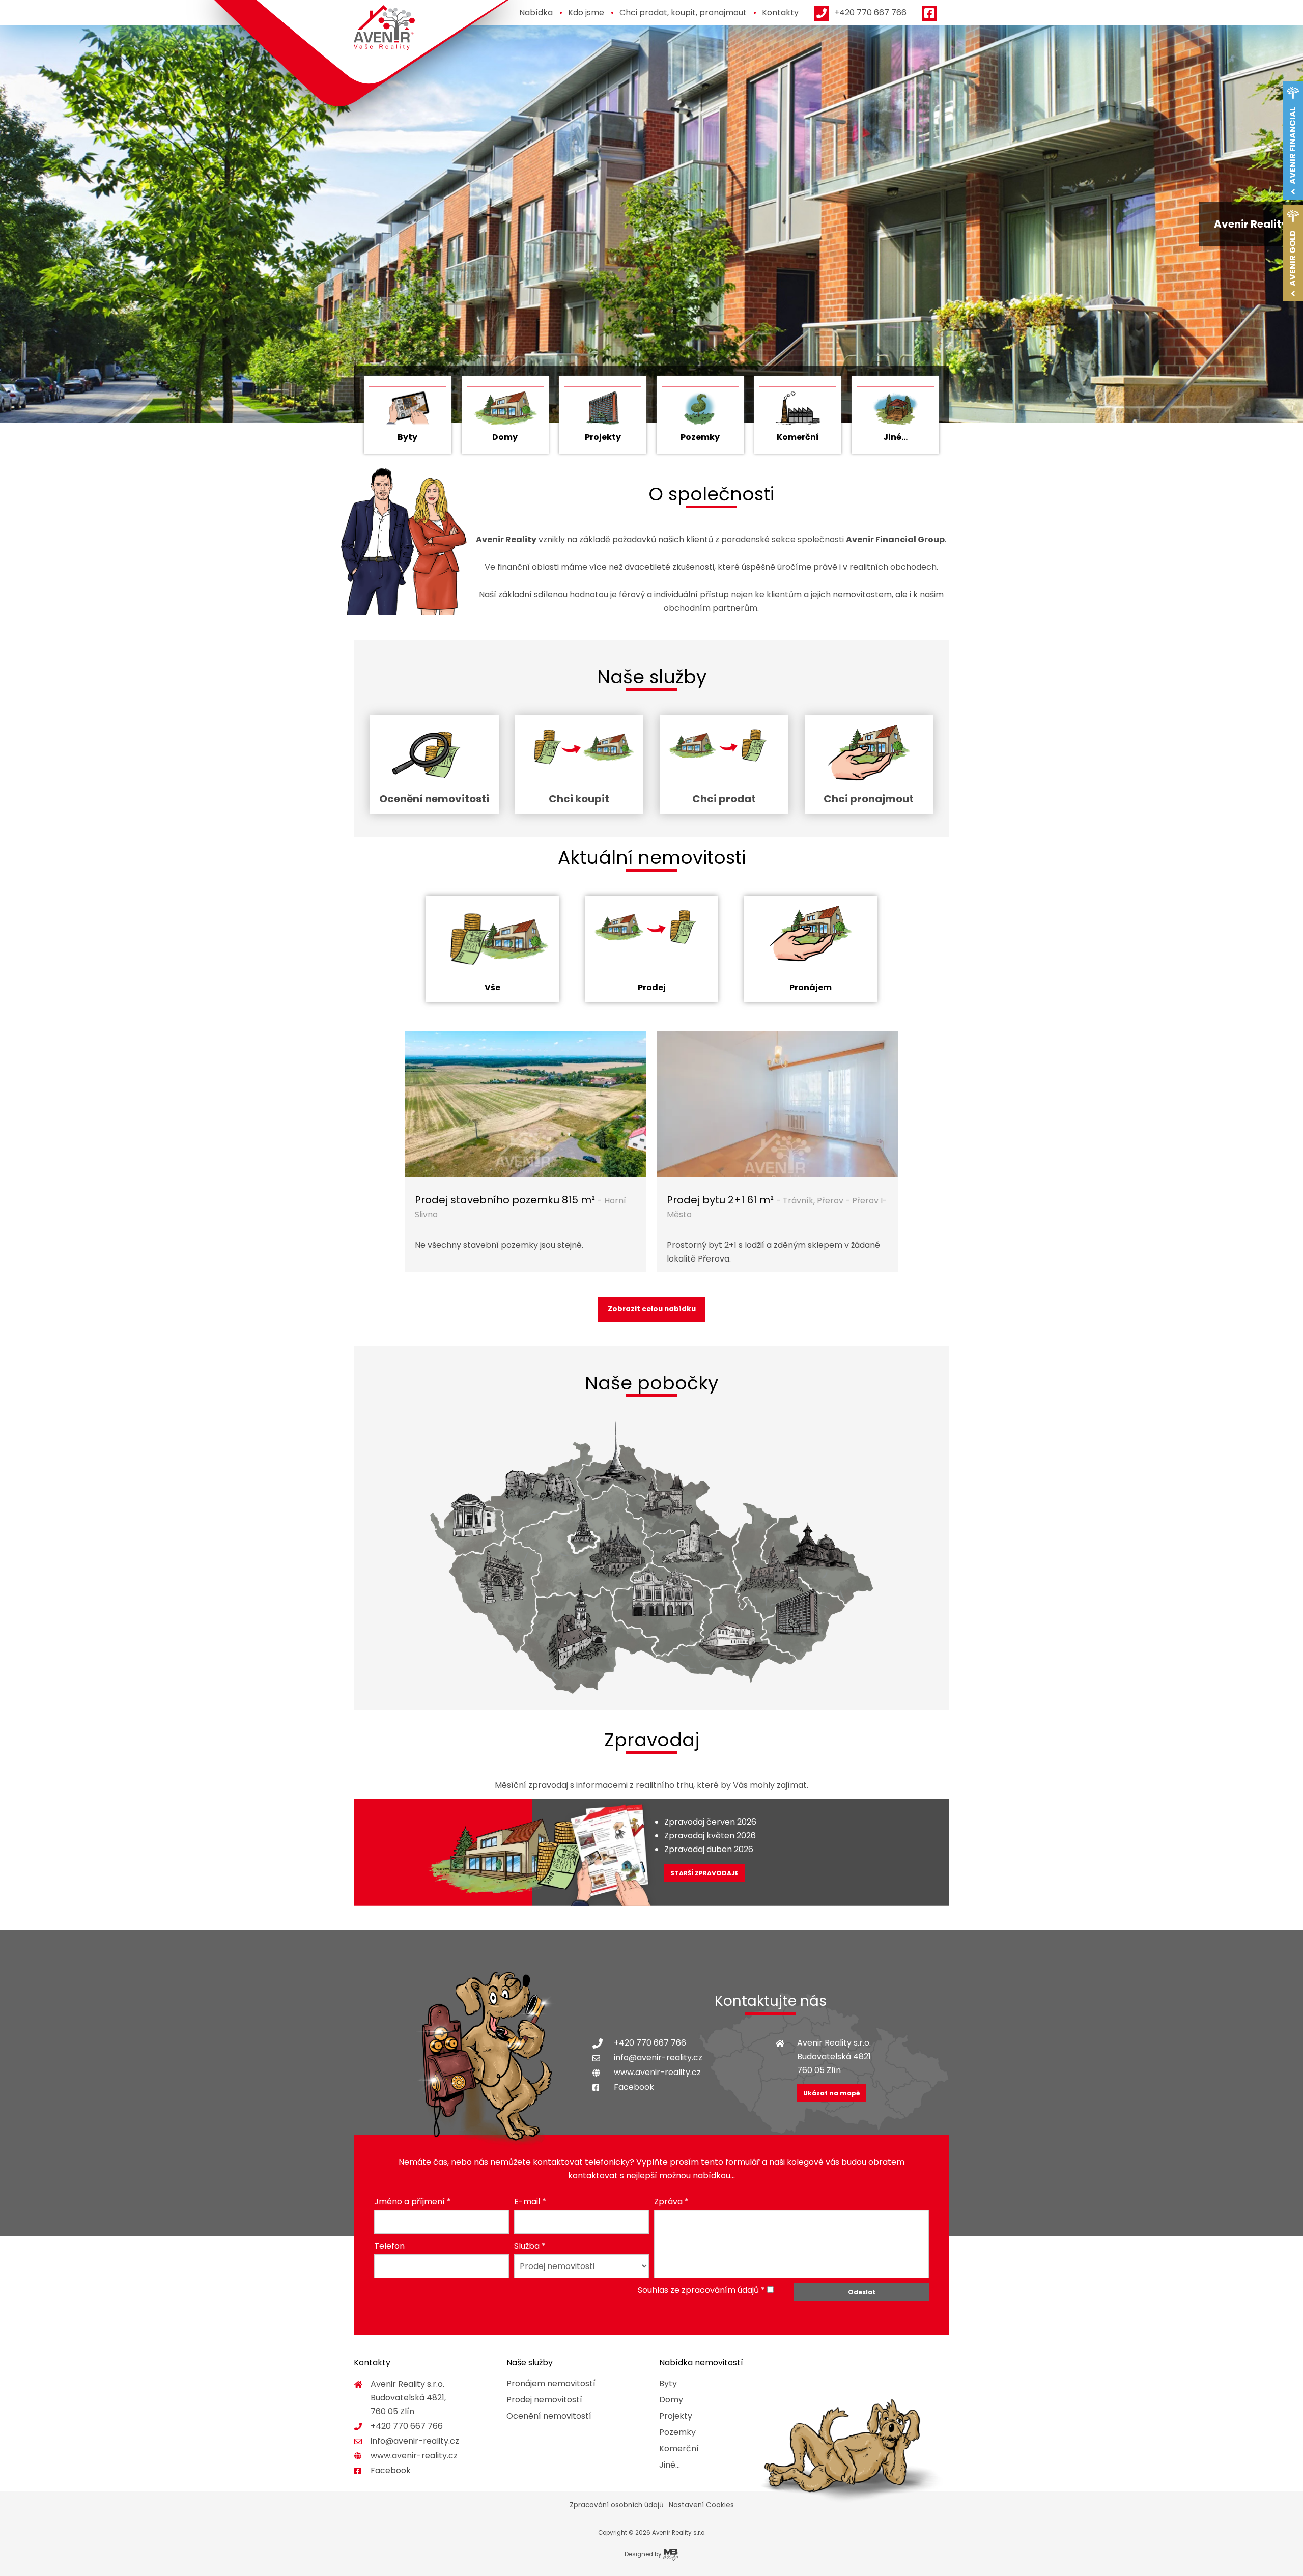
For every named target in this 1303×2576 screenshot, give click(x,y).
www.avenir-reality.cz (657, 2072)
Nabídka (536, 12)
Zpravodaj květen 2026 (710, 1836)
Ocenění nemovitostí (549, 2416)
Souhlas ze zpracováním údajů (698, 2290)
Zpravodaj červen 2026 (710, 1822)
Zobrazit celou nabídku (652, 1309)
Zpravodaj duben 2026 (709, 1849)
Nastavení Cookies (701, 2505)
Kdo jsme (586, 12)
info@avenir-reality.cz (658, 2057)
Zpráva (671, 2202)
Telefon (389, 2246)
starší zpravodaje (704, 1873)
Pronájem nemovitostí (551, 2383)
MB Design (671, 2555)
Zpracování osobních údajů (617, 2505)
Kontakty (780, 12)
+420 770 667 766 (650, 2043)
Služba (530, 2246)
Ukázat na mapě (831, 2093)
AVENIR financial (1293, 146)
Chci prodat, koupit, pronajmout (683, 12)
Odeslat (862, 2292)
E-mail (530, 2202)
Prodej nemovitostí (544, 2400)
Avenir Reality (384, 28)
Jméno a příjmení (413, 2202)
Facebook (634, 2087)
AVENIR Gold (1293, 258)
